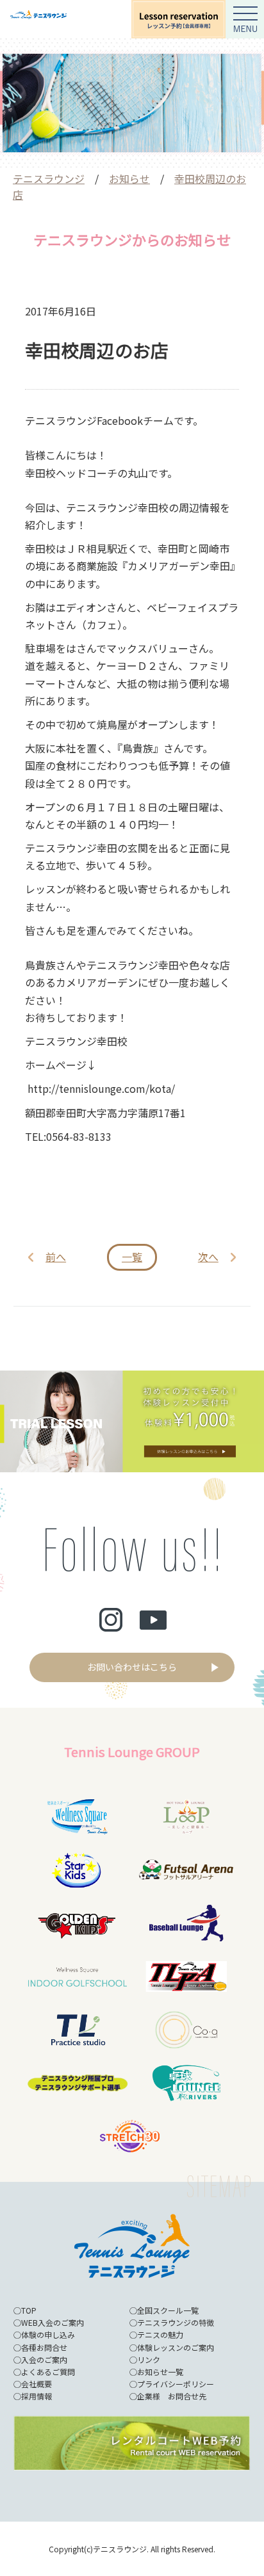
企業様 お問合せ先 (172, 2396)
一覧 (132, 1257)
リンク (149, 2359)
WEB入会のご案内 (53, 2322)
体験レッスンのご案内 (176, 2347)
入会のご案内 (44, 2359)
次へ (208, 1257)
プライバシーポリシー (176, 2384)
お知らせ (129, 179)
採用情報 (37, 2396)
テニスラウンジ (49, 179)
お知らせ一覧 (160, 2372)
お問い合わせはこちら (132, 1667)
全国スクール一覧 (168, 2310)
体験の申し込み (48, 2334)
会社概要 (37, 2384)
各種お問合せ (44, 2347)
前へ (56, 1257)
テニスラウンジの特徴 (176, 2322)
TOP (29, 2310)
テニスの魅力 (160, 2334)
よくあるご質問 (48, 2372)
